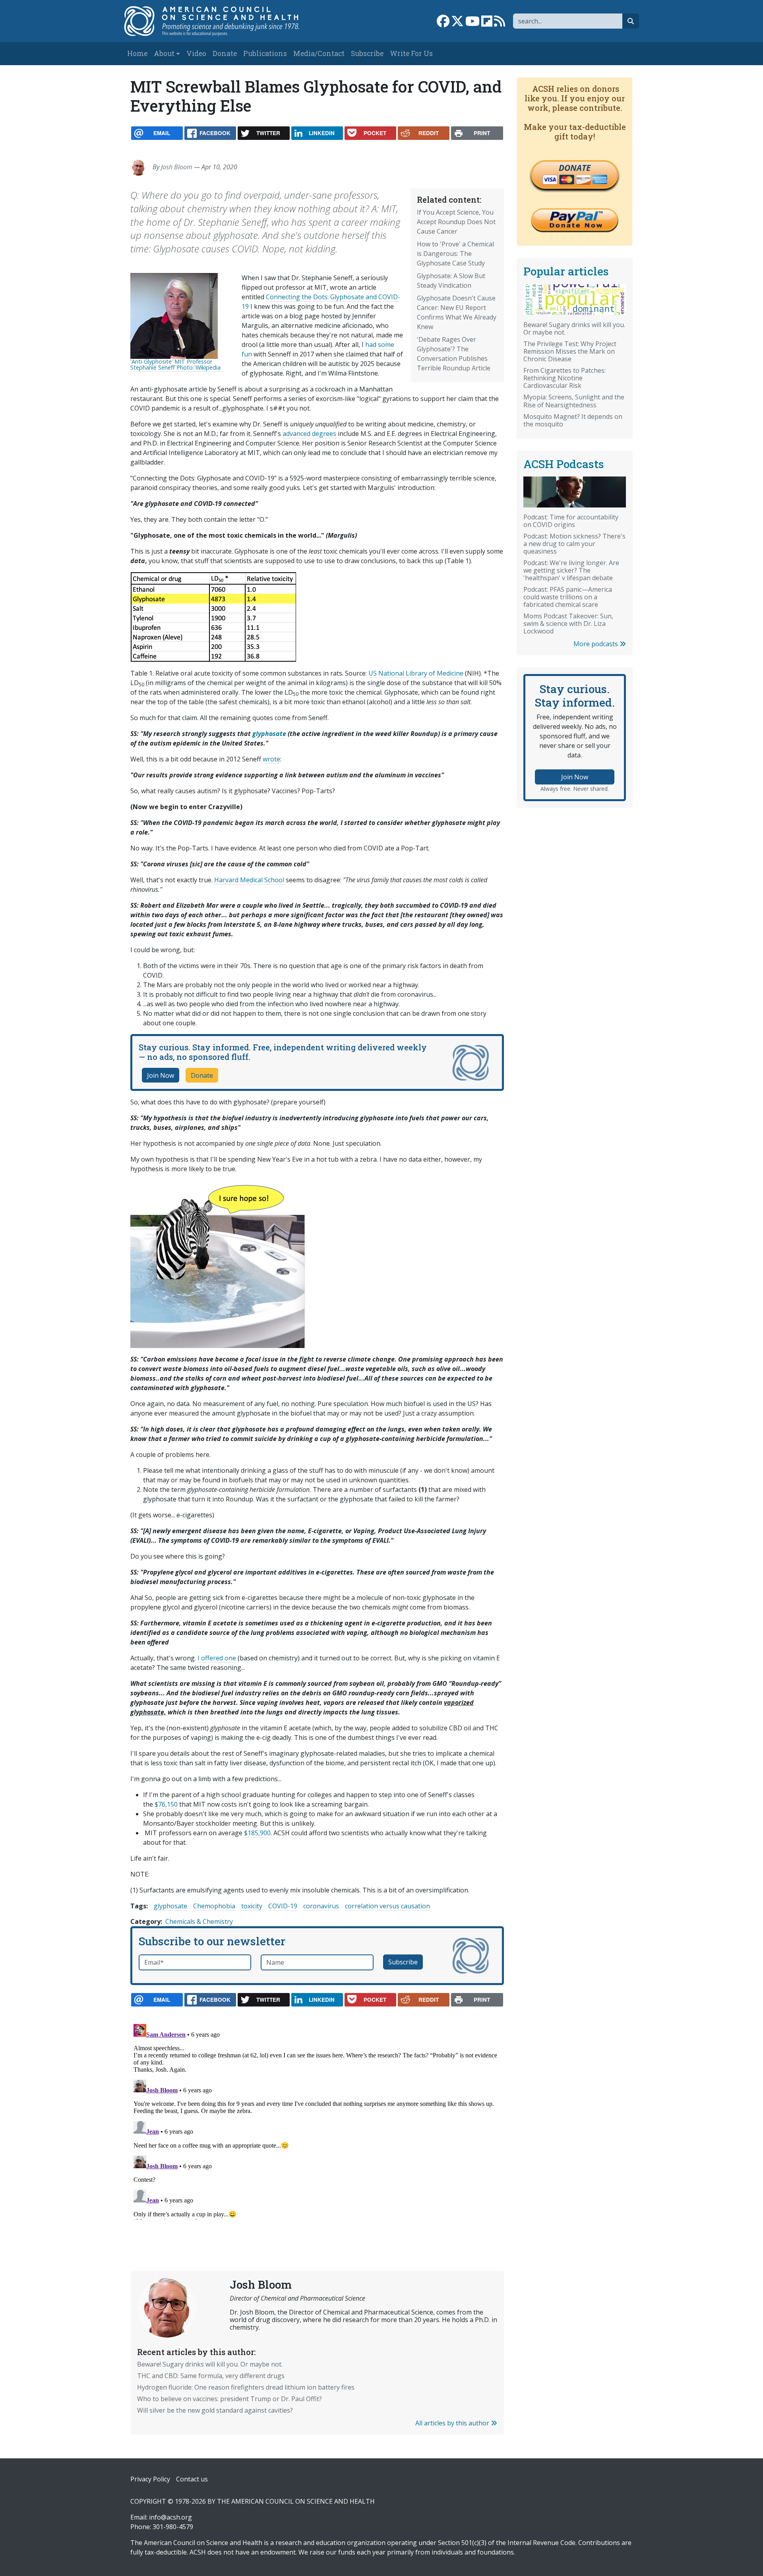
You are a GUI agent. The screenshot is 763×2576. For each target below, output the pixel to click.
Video (196, 53)
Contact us (192, 2479)
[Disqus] (317, 2120)
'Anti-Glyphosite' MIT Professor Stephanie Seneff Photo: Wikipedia (175, 364)
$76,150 (166, 1804)
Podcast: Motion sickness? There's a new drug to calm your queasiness (574, 544)
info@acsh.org (170, 2517)
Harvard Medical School (250, 880)
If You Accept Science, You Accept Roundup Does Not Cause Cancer (456, 222)
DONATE (575, 168)
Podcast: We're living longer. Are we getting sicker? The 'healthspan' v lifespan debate (571, 570)
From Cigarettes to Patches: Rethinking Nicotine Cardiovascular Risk (565, 378)
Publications (265, 53)
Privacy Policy (150, 2479)
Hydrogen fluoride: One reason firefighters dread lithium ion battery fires (246, 2387)
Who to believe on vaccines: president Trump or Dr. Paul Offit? (229, 2399)
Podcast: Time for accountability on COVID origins (571, 521)
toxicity (252, 1906)
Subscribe (367, 53)
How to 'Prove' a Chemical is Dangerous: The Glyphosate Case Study (455, 254)
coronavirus (321, 1906)
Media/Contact (319, 53)
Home (137, 53)
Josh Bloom (177, 167)
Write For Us (411, 53)
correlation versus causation (387, 1906)
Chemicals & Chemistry (199, 1921)
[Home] (220, 21)
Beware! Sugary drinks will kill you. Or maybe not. (210, 2364)
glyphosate (170, 1906)
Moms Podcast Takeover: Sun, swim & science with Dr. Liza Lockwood (568, 624)
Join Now (161, 1075)
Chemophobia (214, 1906)
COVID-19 (283, 1906)
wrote (271, 759)
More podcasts (596, 644)
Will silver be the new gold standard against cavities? (215, 2410)
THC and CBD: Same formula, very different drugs (211, 2376)
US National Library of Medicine (416, 673)
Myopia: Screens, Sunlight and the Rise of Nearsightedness (574, 401)
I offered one (217, 1658)
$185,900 (257, 1833)
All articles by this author (453, 2423)
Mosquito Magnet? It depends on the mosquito (573, 420)
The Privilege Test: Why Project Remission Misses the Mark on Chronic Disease (570, 351)
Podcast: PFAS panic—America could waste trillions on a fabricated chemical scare (568, 597)
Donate (225, 53)
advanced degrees (309, 434)
